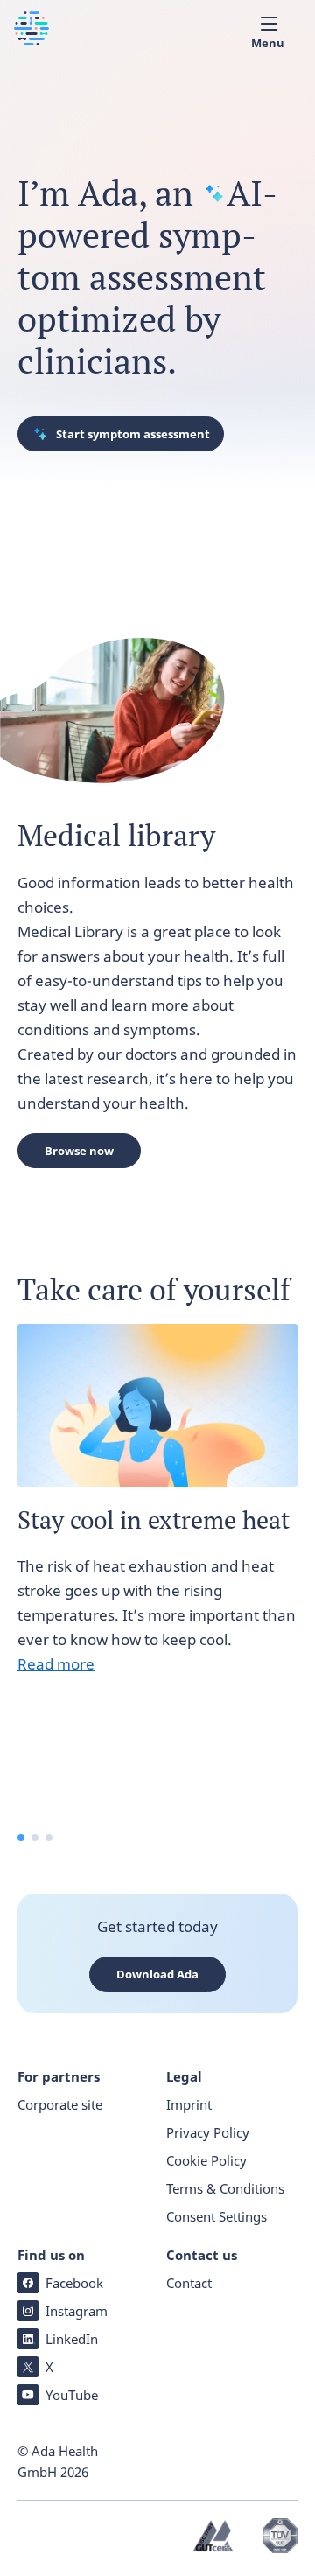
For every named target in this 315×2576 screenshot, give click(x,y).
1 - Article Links (21, 1837)
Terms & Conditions (225, 2188)
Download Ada (157, 1974)
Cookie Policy (206, 2160)
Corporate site (60, 2104)
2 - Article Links (35, 1837)
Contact (189, 2283)
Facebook (74, 2283)
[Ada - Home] (31, 40)
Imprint (189, 2104)
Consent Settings (217, 2216)
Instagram (77, 2311)
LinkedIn (72, 2339)
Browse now (79, 1151)
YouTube (72, 2395)
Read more (56, 1664)
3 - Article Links (49, 1837)
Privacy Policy (208, 2132)
